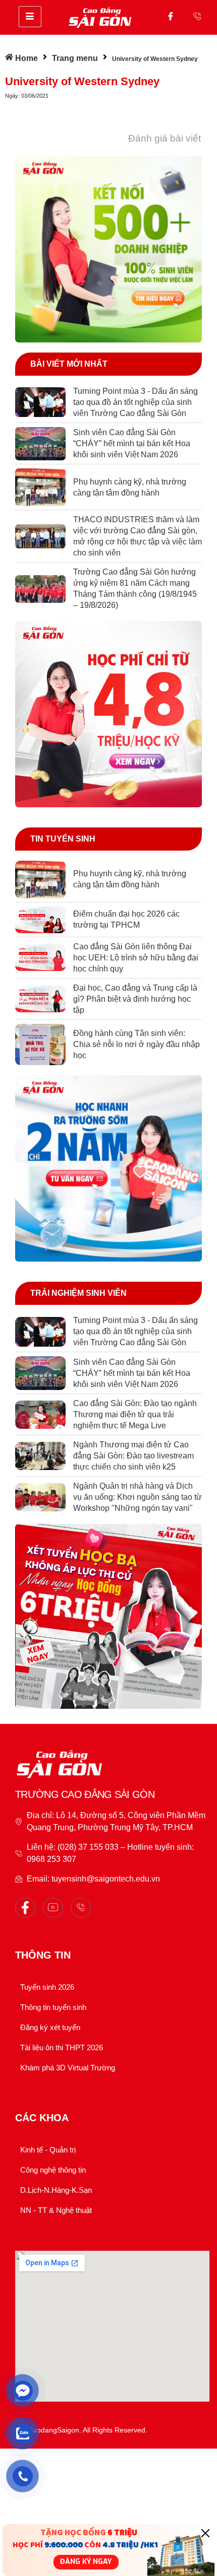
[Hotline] (197, 16)
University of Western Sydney (82, 81)
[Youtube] (53, 1908)
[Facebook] (171, 16)
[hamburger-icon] (30, 17)
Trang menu (75, 58)
